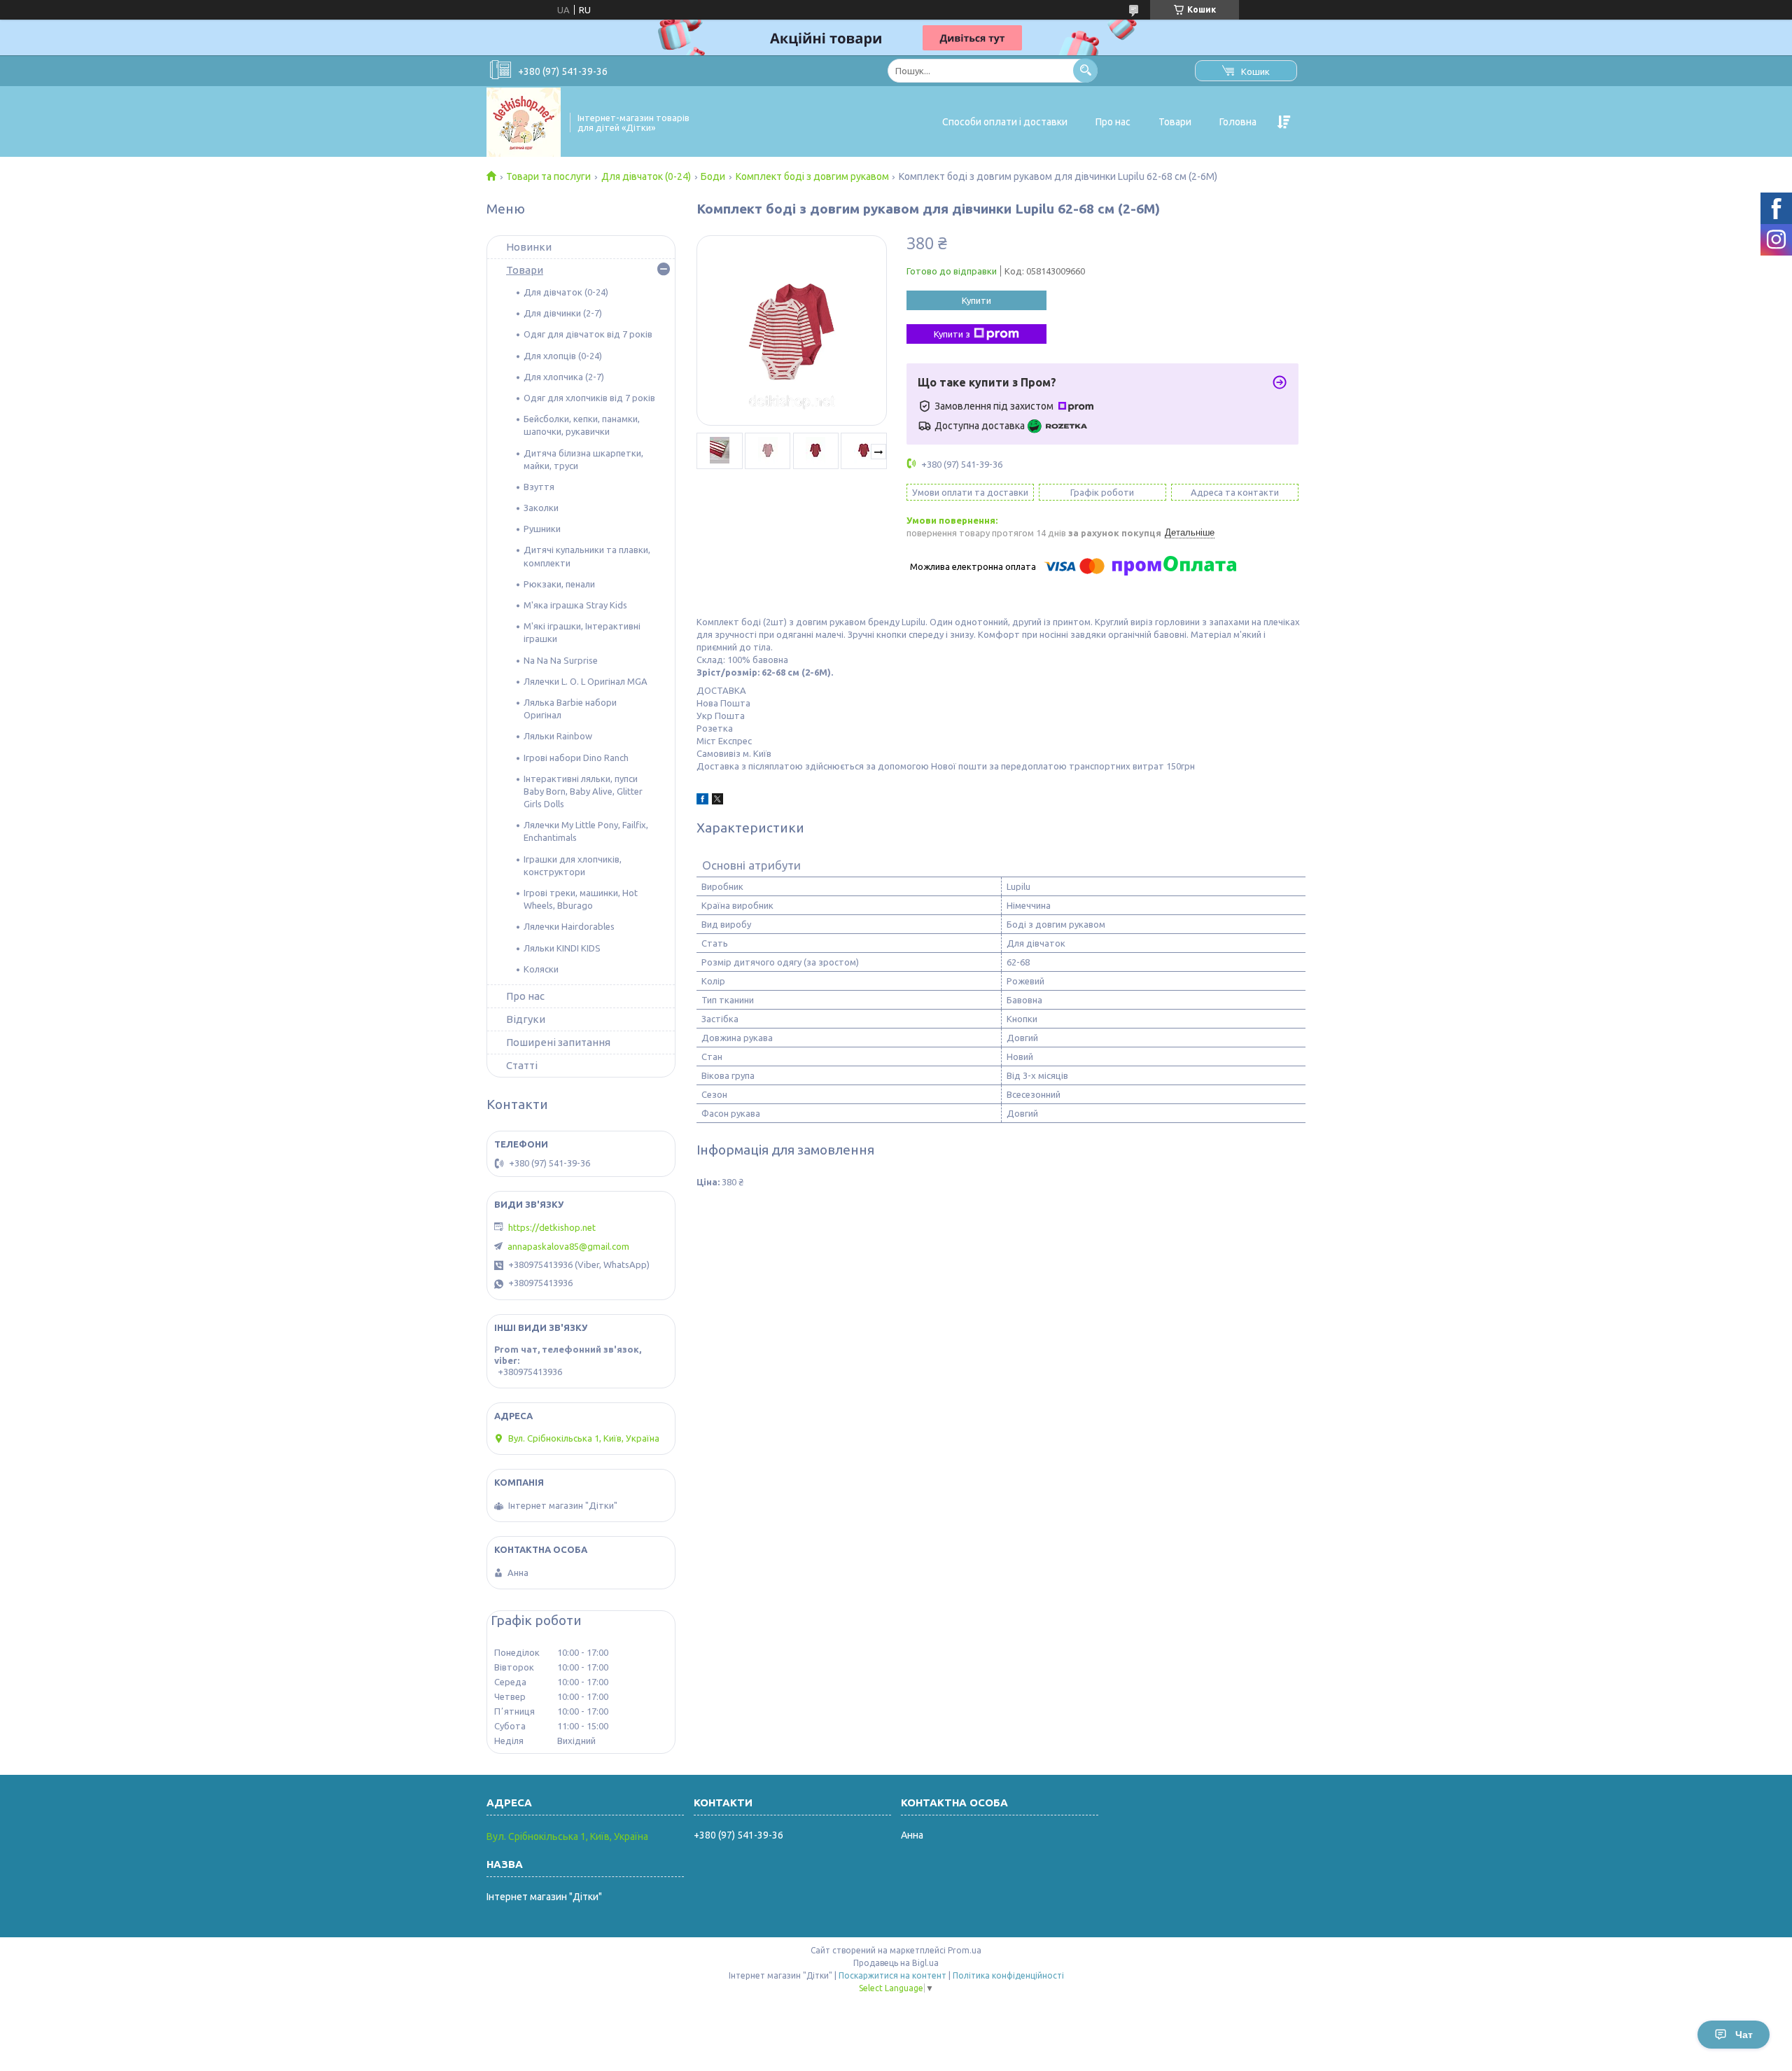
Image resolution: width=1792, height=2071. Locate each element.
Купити (976, 300)
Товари (1175, 122)
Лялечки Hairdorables (569, 926)
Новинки (529, 247)
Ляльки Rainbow (558, 736)
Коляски (541, 969)
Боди (713, 176)
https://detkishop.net (552, 1227)
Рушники (542, 529)
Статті (522, 1065)
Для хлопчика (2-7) (564, 377)
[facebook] (702, 801)
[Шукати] (1085, 70)
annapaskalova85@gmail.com (568, 1246)
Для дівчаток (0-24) (646, 176)
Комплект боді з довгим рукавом (812, 176)
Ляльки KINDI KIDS (562, 948)
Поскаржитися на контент (892, 1975)
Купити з (952, 334)
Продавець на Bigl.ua (896, 1963)
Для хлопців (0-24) (563, 356)
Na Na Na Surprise (561, 660)
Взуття (539, 487)
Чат (1744, 2035)
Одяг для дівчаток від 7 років (588, 334)
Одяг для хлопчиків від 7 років (589, 398)
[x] (717, 801)
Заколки (541, 508)
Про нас (1113, 122)
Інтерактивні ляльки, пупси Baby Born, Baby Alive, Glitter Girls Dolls (583, 791)
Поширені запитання (558, 1042)
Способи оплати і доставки (1005, 122)
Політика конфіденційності (1008, 1975)
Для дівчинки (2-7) (563, 313)
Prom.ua (965, 1950)
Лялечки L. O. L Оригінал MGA (586, 681)
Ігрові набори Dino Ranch (576, 758)
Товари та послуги (548, 176)
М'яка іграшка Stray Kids (575, 605)
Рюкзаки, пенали (559, 584)
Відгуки (526, 1019)
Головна (1238, 122)
